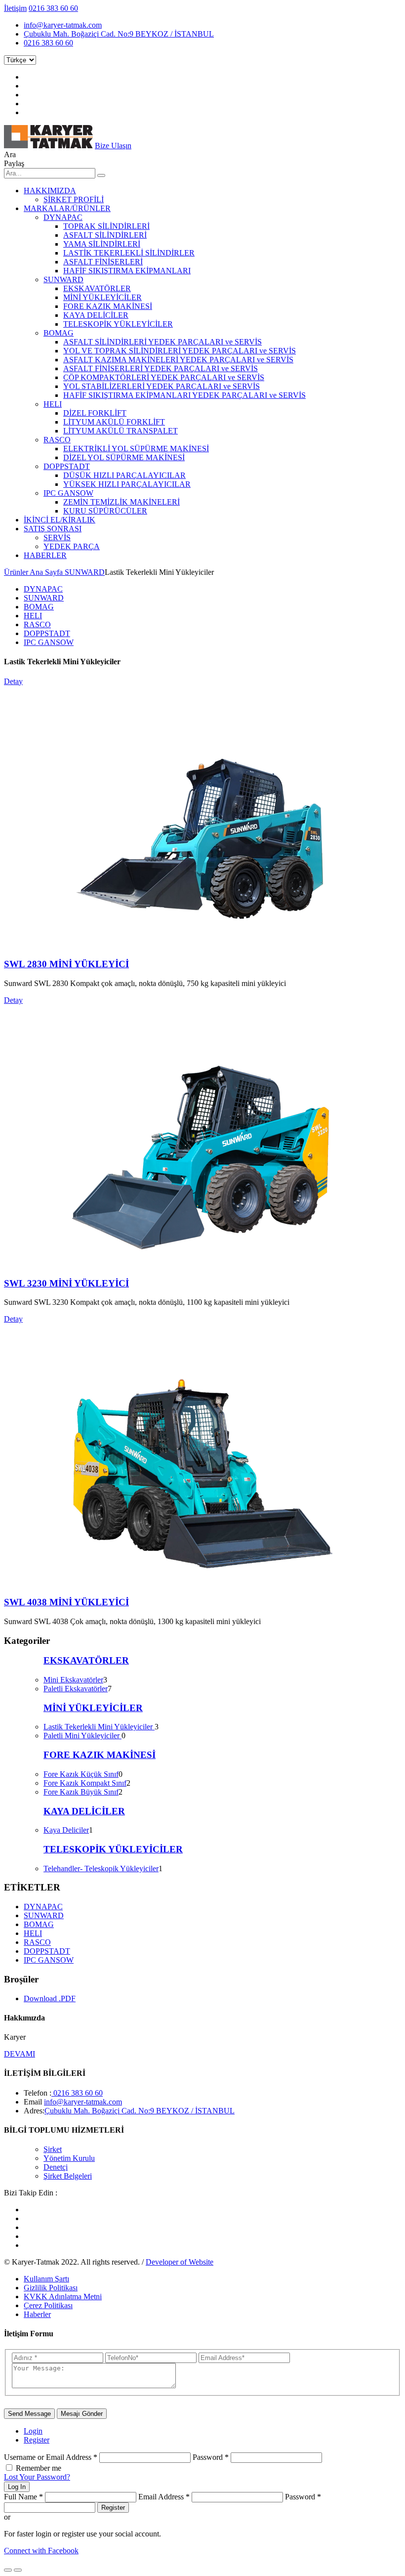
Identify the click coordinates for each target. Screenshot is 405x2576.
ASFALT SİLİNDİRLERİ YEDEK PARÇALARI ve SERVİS (162, 342)
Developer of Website (180, 2262)
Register (37, 2440)
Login (33, 2431)
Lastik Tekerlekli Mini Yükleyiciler (99, 1727)
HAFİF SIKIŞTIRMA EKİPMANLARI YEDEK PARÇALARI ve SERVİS (184, 395)
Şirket (53, 2149)
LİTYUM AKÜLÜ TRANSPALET (121, 431)
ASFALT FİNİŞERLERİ (103, 262)
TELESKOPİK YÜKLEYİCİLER (118, 324)
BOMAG (59, 333)
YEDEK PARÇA (72, 546)
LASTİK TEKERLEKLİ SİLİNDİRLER (129, 253)
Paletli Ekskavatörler (76, 1689)
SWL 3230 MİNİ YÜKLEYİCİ (66, 1283)
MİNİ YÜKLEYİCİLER (102, 297)
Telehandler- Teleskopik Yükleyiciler (101, 1868)
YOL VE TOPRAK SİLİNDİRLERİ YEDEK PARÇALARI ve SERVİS (180, 351)
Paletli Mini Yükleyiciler (82, 1736)
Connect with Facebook (41, 2551)
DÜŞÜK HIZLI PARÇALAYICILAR (124, 475)
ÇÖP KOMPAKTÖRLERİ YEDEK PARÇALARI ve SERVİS (164, 377)
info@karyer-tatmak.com (63, 25)
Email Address (164, 2497)
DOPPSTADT (67, 466)
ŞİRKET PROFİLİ (74, 199)
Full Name (23, 2497)
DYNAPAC (63, 217)
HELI (53, 404)
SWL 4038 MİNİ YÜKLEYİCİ (66, 1602)
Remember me (39, 2468)
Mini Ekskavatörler (73, 1680)
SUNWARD (63, 279)
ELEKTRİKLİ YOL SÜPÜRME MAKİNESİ (136, 449)
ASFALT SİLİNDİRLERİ (105, 235)
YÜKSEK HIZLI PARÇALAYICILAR (127, 484)
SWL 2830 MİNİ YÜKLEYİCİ (66, 964)
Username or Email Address (51, 2457)
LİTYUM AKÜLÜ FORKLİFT (114, 422)
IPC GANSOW (68, 493)
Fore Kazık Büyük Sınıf (81, 1792)
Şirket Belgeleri (68, 2176)
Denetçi (56, 2167)
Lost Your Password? (37, 2477)
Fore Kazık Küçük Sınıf (81, 1774)
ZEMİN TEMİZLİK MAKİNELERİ (121, 502)
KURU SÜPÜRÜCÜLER (105, 511)
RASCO (57, 440)
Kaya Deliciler (66, 1830)
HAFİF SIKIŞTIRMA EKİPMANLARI (127, 271)
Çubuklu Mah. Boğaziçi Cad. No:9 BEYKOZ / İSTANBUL (119, 34)
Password (211, 2457)
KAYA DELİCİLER (96, 315)
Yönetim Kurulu (69, 2158)
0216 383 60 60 (53, 8)
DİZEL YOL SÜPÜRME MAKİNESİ (124, 457)
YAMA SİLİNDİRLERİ (102, 244)
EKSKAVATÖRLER (97, 288)
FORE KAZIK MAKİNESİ (108, 306)
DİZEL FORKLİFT (95, 413)
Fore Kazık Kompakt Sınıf (85, 1783)
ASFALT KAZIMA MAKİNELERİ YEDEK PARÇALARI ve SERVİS (178, 360)
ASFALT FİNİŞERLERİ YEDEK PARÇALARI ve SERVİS (161, 368)
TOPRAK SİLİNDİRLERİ (106, 226)
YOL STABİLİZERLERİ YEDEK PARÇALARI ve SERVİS (162, 386)
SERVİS (57, 537)
